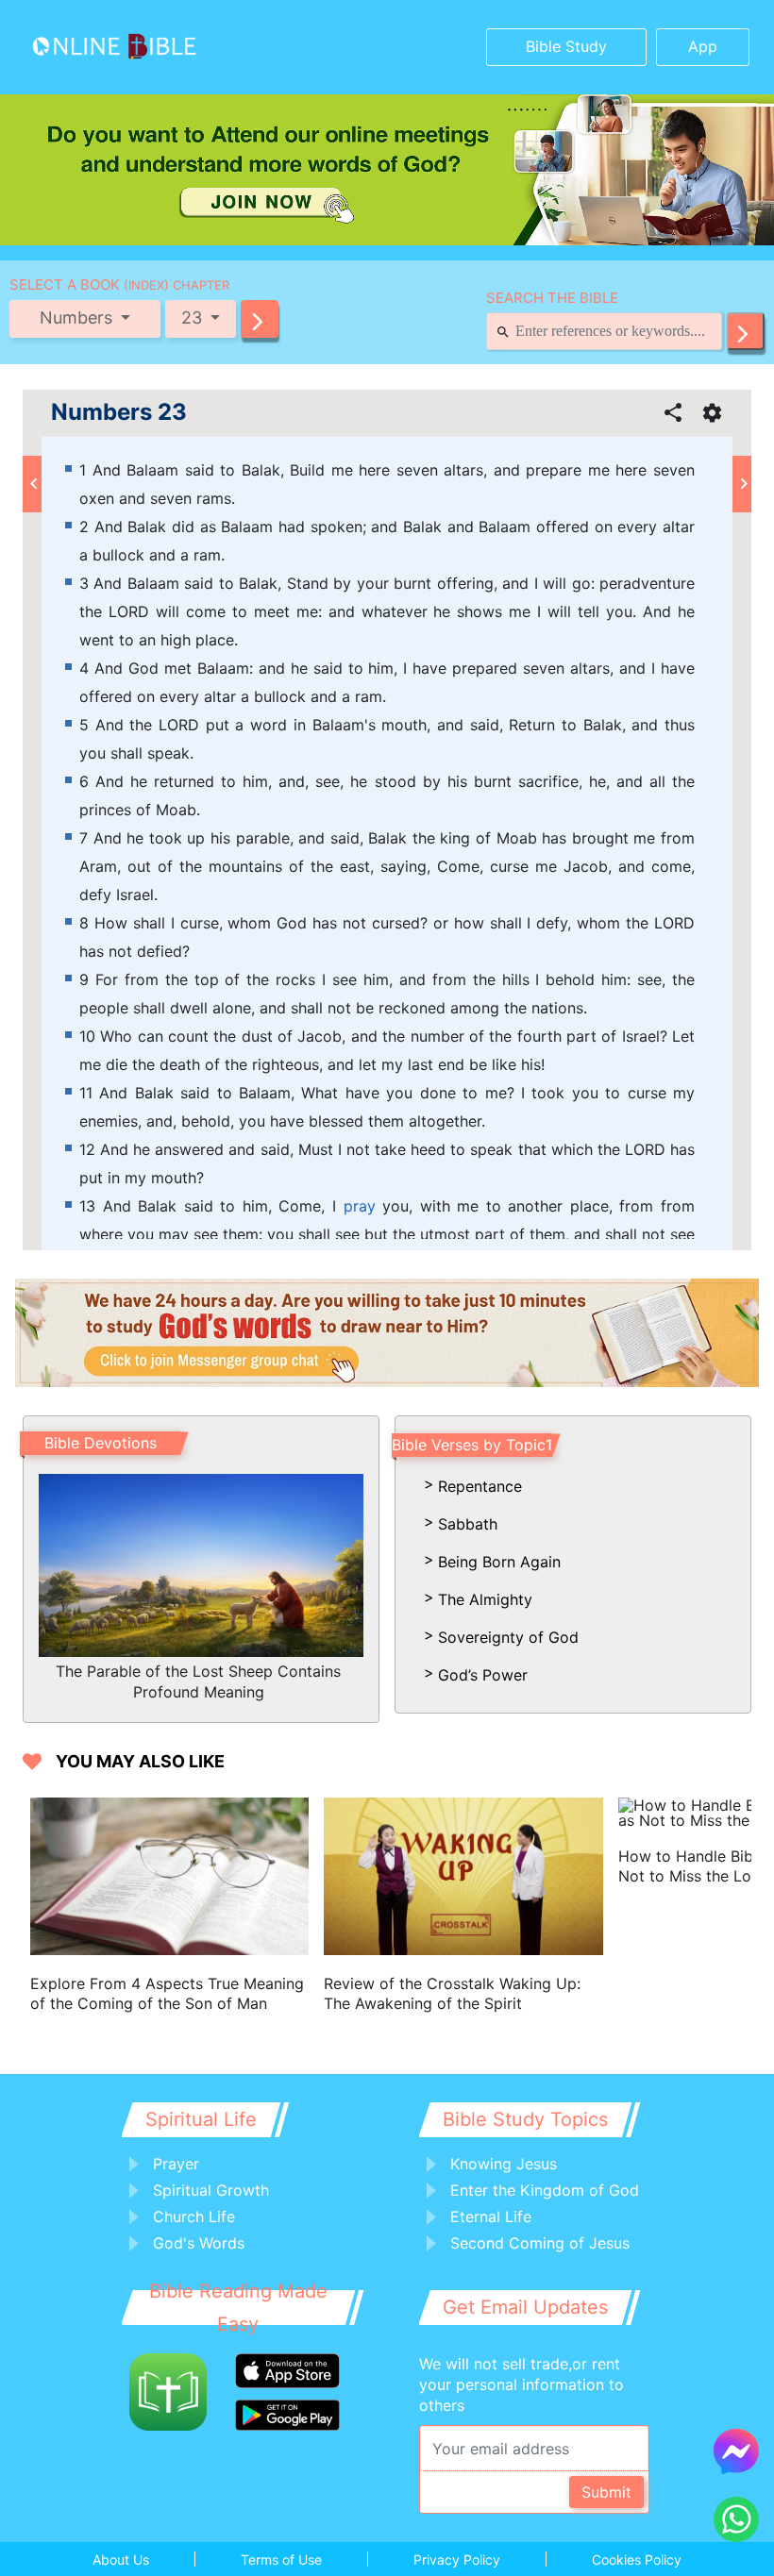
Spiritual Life (201, 2119)
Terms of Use (281, 2559)
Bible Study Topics (525, 2119)
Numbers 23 (119, 412)
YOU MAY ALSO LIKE (140, 1761)
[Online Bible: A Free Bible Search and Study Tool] (109, 47)
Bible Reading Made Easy (238, 2308)
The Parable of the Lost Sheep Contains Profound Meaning (198, 1681)
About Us (121, 2559)
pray (360, 1206)
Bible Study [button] (566, 46)
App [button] (703, 46)
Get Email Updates (525, 2307)
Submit (606, 2492)
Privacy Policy (457, 2559)
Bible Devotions (101, 1443)
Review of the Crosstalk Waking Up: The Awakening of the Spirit (452, 1993)
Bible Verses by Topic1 (472, 1445)
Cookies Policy (637, 2559)
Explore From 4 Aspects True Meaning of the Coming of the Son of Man (167, 1993)
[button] (260, 319)
